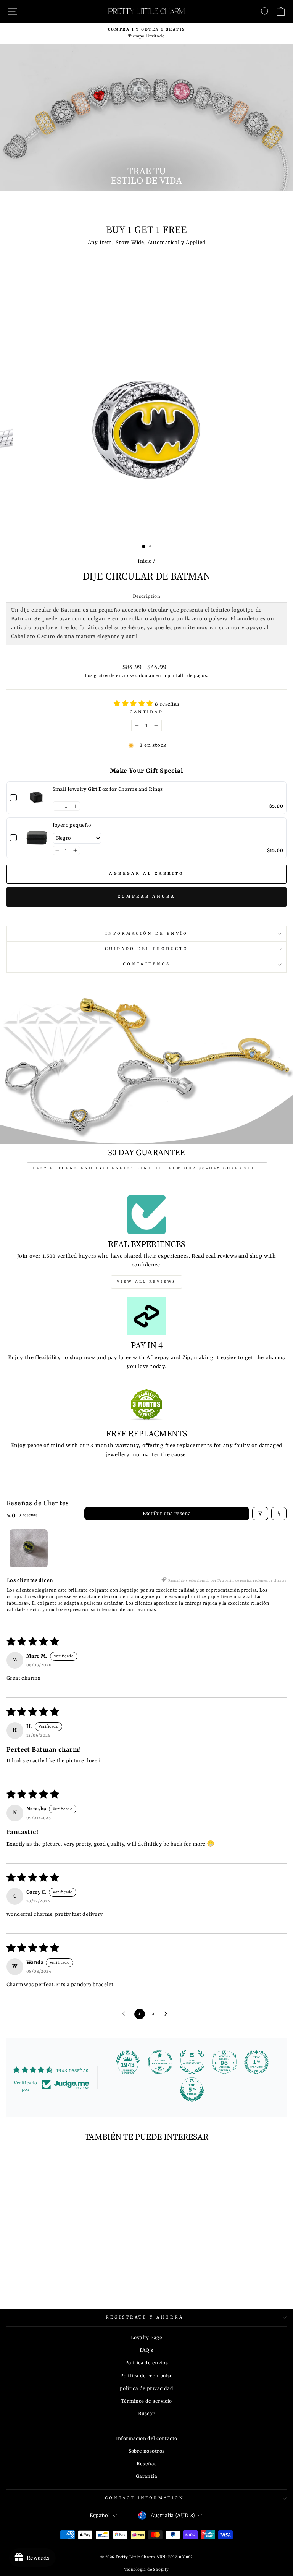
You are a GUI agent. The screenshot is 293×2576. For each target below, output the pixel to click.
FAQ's (146, 2350)
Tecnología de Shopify (147, 2570)
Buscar (146, 2414)
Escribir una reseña (167, 1514)
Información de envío (146, 934)
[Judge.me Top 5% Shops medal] (192, 2090)
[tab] (146, 597)
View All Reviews (146, 1282)
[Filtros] (260, 1514)
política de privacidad (146, 2389)
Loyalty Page (146, 2338)
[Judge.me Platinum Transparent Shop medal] (160, 2062)
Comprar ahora (146, 897)
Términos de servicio (146, 2401)
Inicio (145, 561)
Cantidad (147, 712)
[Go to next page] (168, 2014)
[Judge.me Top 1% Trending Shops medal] (256, 2062)
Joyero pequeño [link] (72, 825)
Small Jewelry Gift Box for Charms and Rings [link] (108, 789)
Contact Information (145, 2498)
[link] (37, 798)
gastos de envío (111, 676)
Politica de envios (146, 2363)
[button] (134, 704)
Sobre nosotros (147, 2451)
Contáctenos (147, 964)
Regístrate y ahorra (145, 2317)
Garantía (146, 2476)
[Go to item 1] (29, 1548)
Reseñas (147, 2464)
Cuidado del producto (147, 949)
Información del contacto (147, 2439)
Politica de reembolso (146, 2376)
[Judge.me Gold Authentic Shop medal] (192, 2062)
